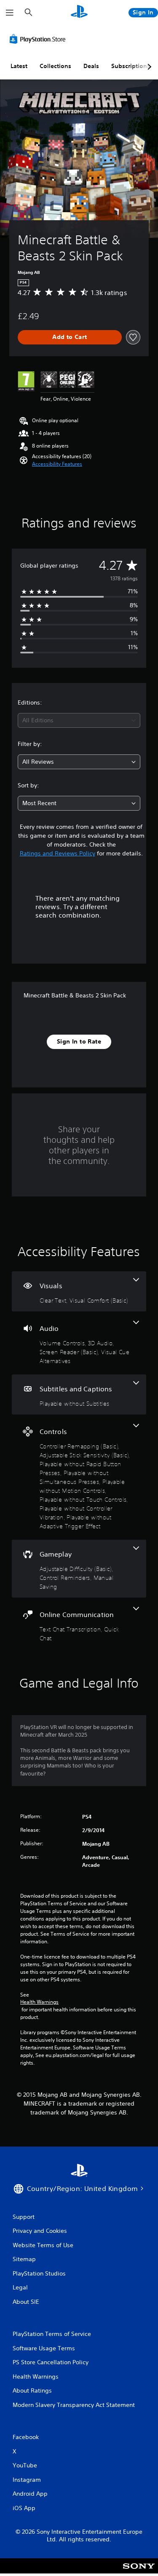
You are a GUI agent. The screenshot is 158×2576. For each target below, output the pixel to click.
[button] (57, 464)
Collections (55, 66)
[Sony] (139, 2572)
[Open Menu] (10, 13)
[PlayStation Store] (39, 39)
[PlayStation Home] (79, 12)
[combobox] (79, 720)
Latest (19, 66)
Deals (91, 66)
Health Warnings (39, 2002)
